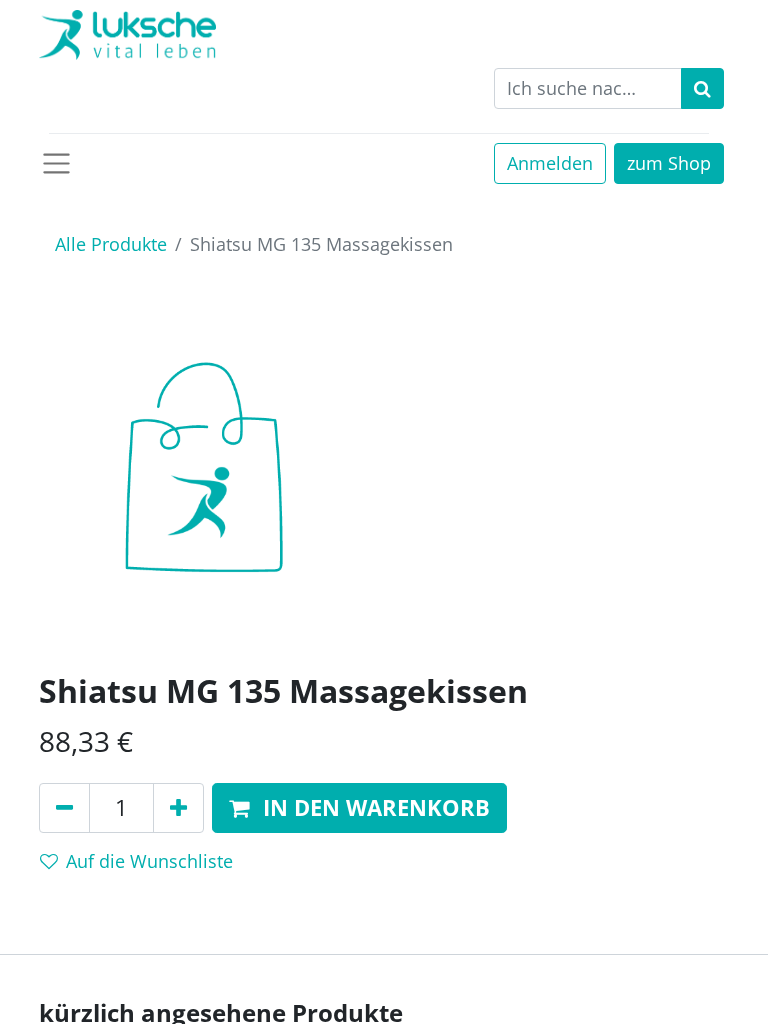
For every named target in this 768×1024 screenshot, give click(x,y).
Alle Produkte (111, 244)
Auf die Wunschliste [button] (149, 861)
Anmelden (550, 163)
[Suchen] (702, 88)
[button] (359, 808)
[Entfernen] (64, 808)
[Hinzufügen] (178, 808)
